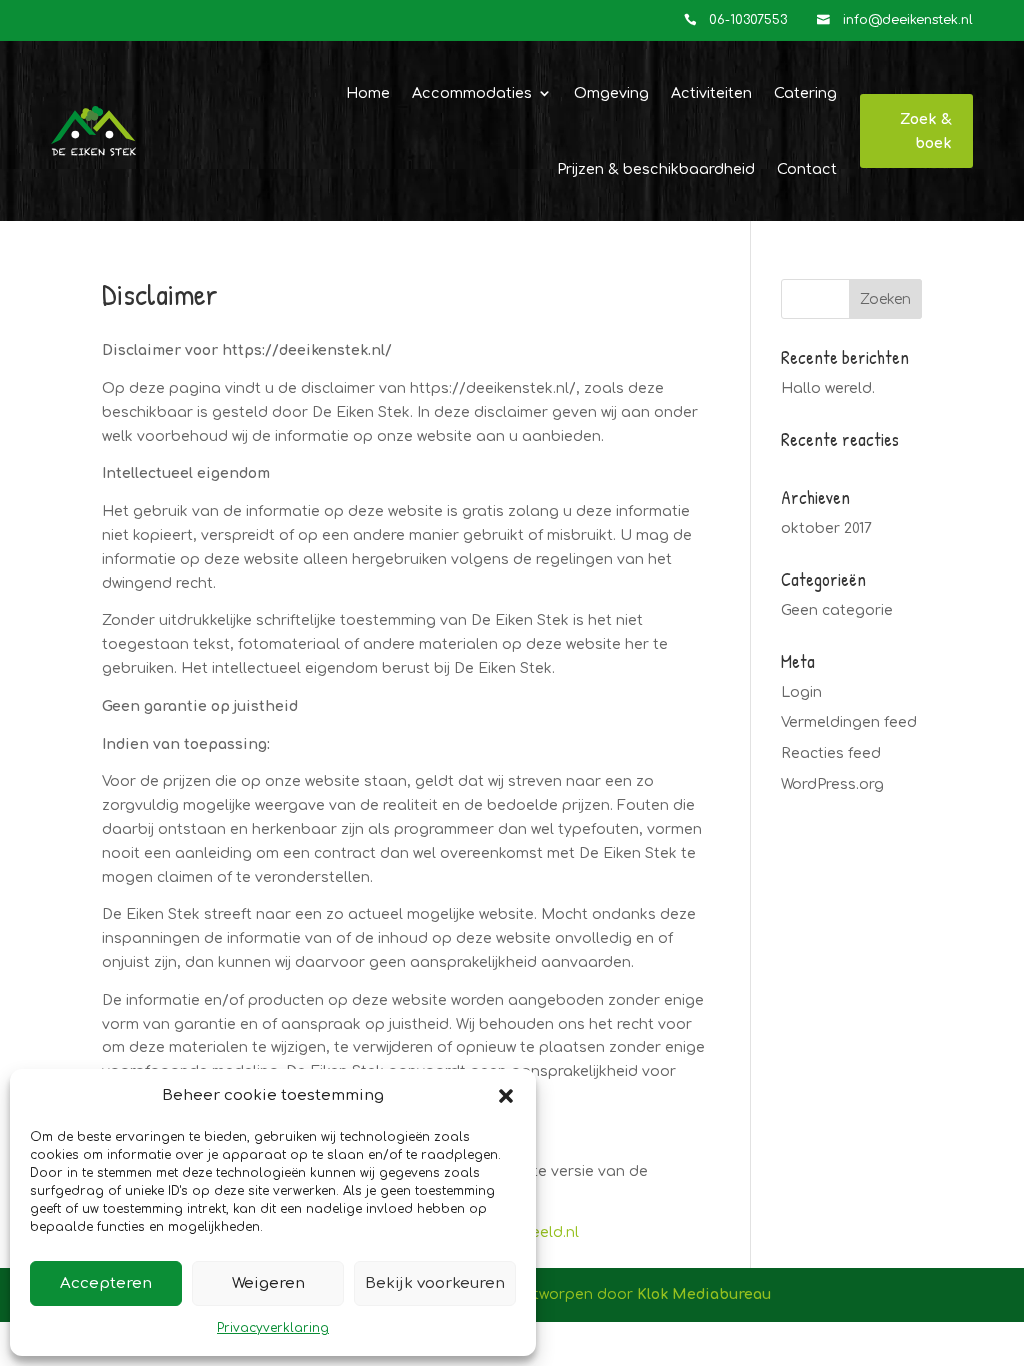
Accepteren (106, 1283)
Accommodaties (472, 93)
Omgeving (611, 93)
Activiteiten (711, 93)
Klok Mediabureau (704, 1294)
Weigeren (268, 1283)
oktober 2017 (826, 528)
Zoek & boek (926, 131)
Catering (805, 93)
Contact (807, 169)
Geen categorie (837, 610)
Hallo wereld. (828, 388)
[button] (506, 1096)
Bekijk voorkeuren (435, 1283)
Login (801, 692)
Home (368, 93)
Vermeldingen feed (849, 722)
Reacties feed (831, 753)
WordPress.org (832, 784)
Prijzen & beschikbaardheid (656, 169)
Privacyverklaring (273, 1328)
